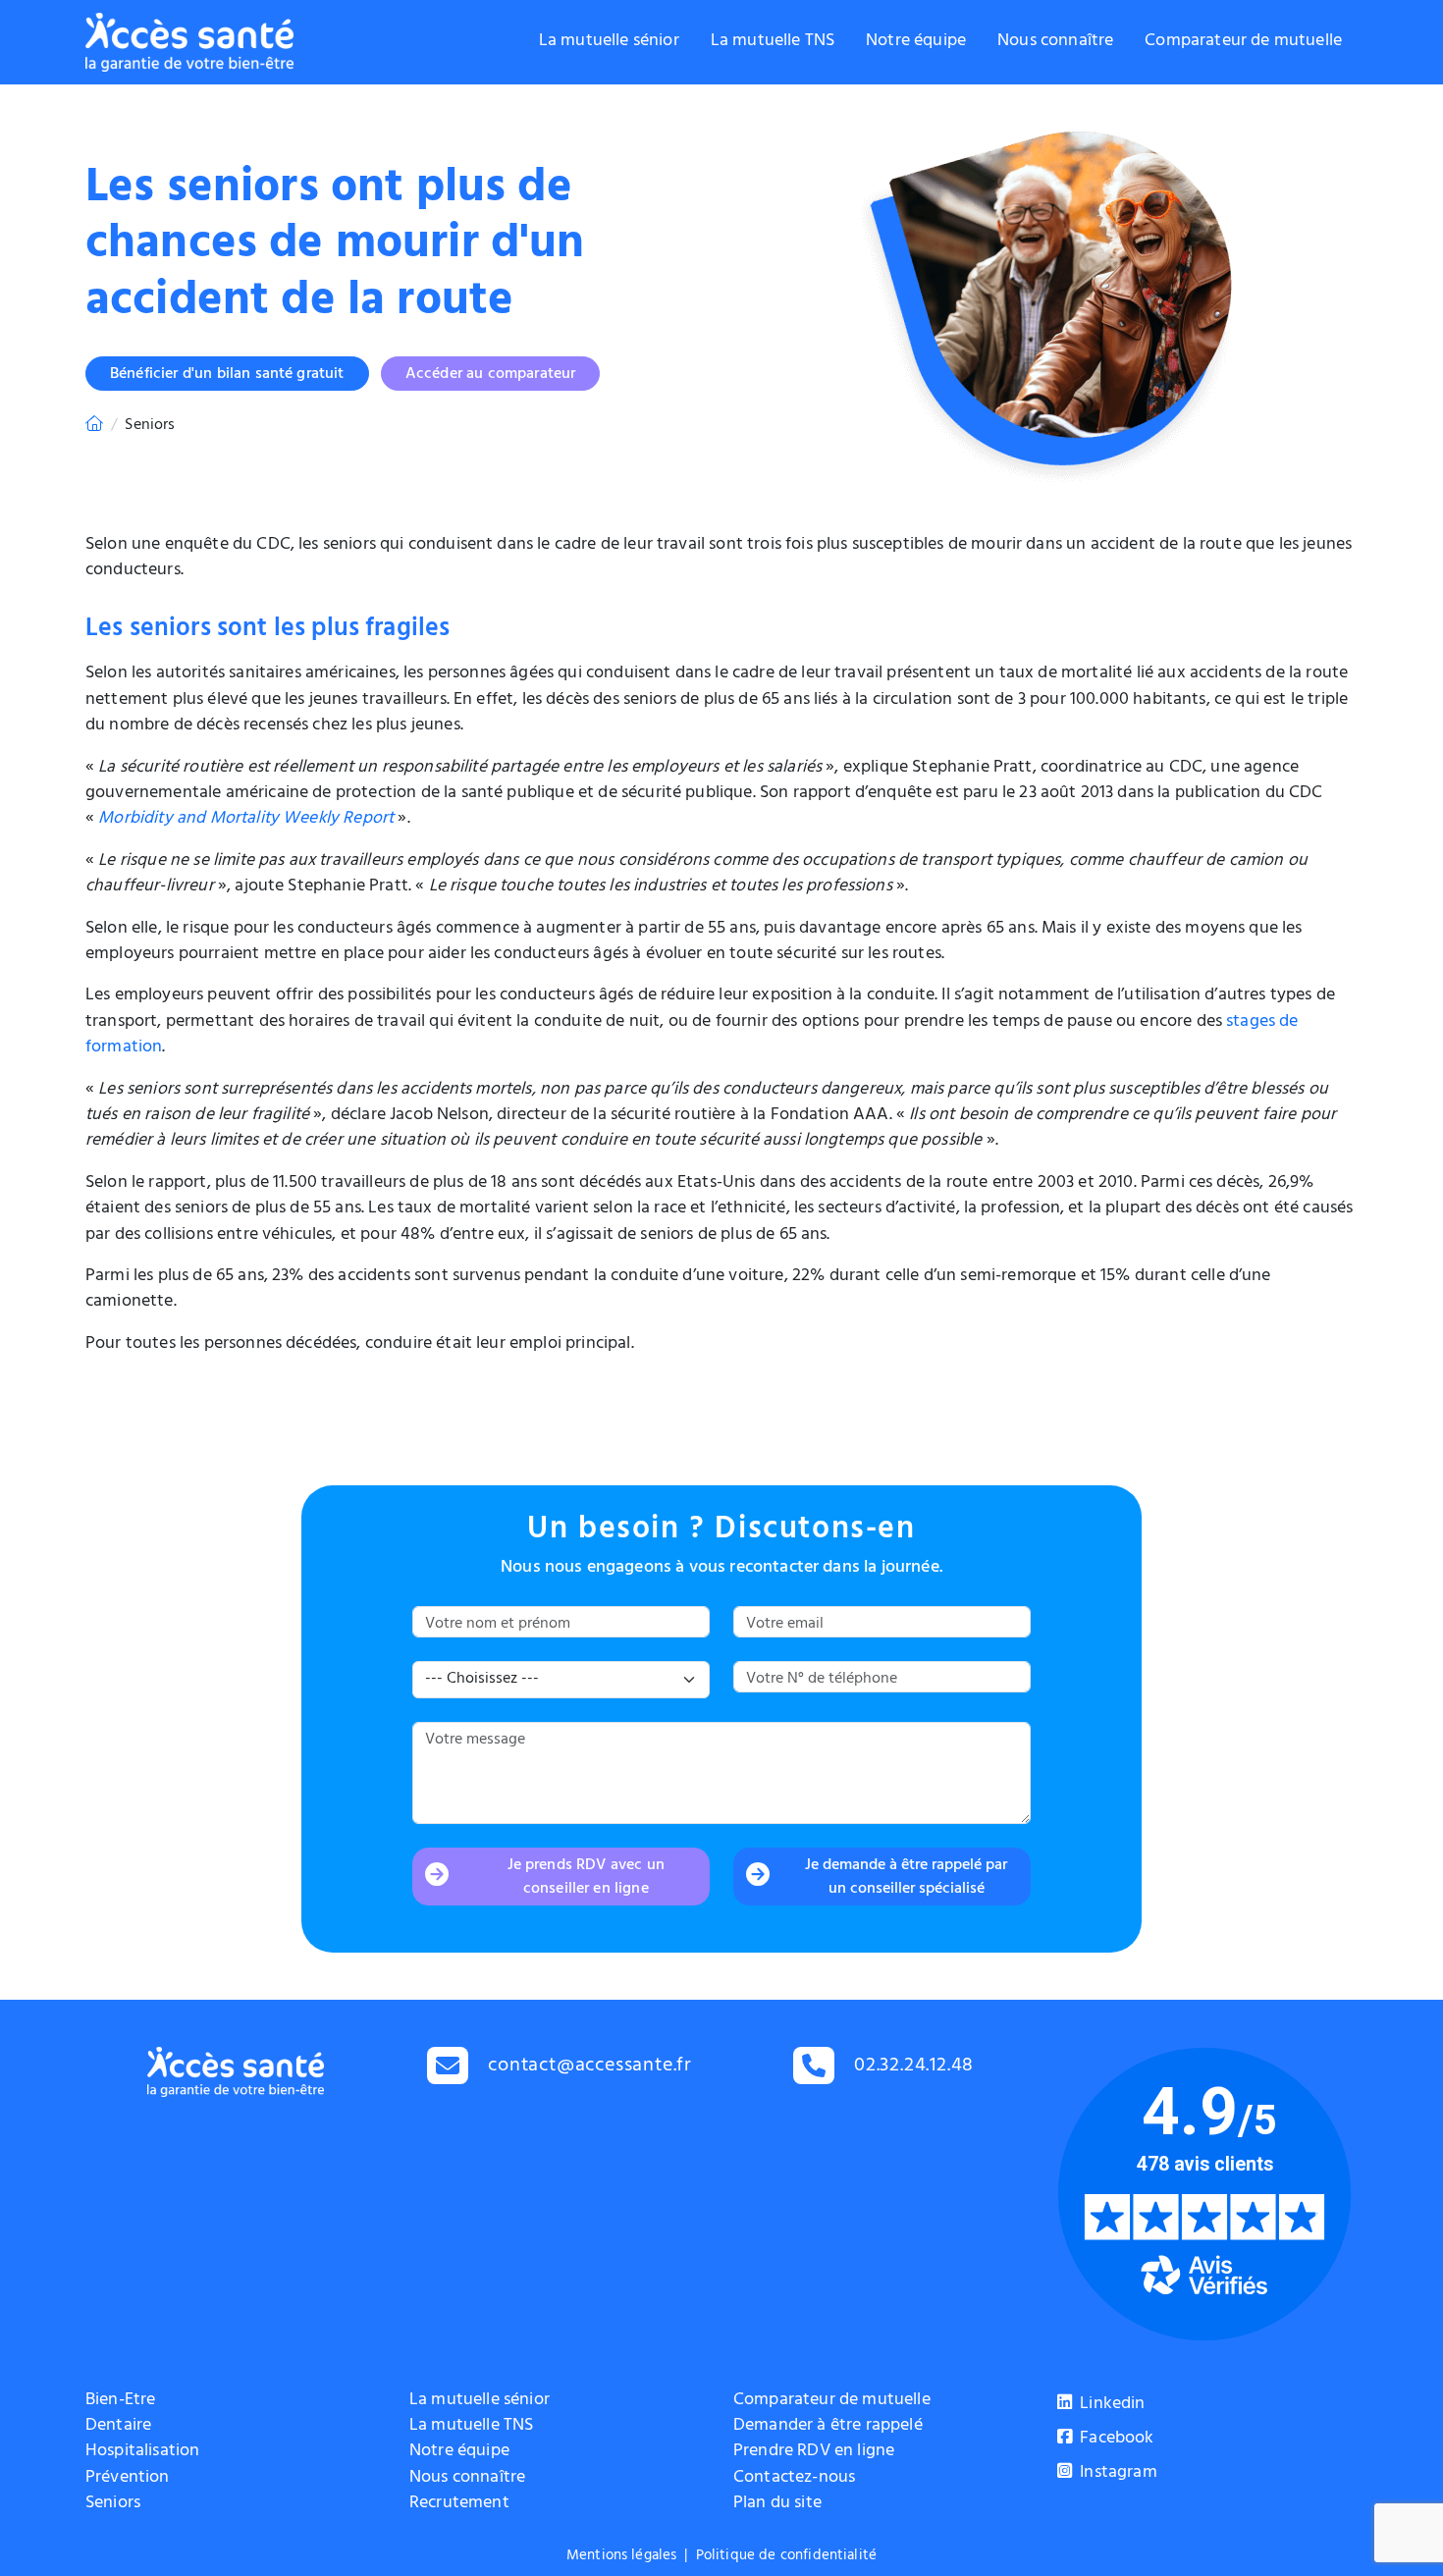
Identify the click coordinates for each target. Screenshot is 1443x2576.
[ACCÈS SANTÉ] (94, 426)
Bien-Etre (120, 2401)
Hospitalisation (142, 2452)
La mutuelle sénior (609, 42)
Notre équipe (916, 42)
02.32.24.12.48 (914, 2067)
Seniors (113, 2504)
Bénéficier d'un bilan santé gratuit (227, 375)
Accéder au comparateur (491, 375)
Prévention (128, 2479)
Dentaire (118, 2427)
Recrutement (459, 2504)
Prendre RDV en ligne (814, 2452)
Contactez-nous (794, 2479)
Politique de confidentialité (786, 2557)
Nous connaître (1055, 42)
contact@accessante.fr (590, 2067)
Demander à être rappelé (828, 2427)
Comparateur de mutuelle (1243, 42)
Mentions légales (622, 2557)
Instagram (1117, 2474)
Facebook (1115, 2440)
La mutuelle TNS (773, 42)
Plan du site (777, 2504)
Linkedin (1110, 2405)
